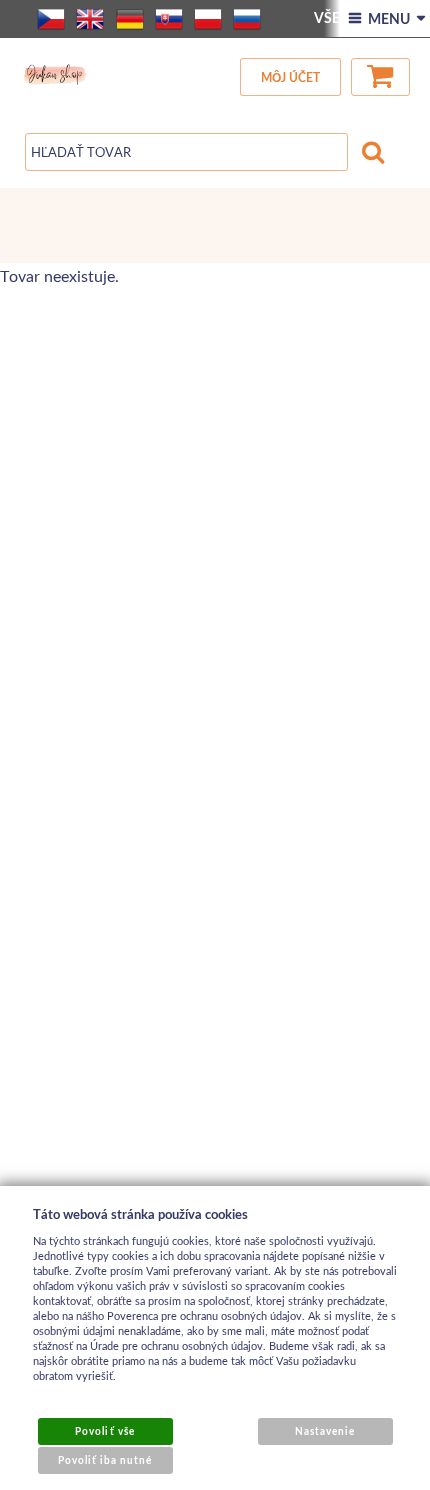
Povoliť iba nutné (105, 1460)
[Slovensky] (169, 19)
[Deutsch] (130, 19)
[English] (90, 19)
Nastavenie (325, 1431)
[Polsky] (208, 19)
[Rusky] (247, 19)
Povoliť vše (104, 1431)
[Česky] (51, 19)
